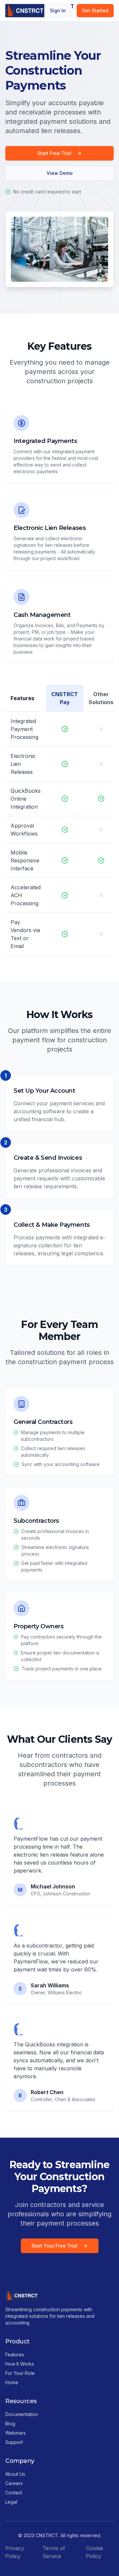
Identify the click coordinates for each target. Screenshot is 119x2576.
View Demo (60, 173)
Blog (10, 2424)
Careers (14, 2483)
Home (12, 2382)
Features (15, 2355)
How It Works (20, 2364)
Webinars (16, 2433)
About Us (15, 2474)
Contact (14, 2493)
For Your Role (20, 2373)
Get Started (95, 10)
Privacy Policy (15, 2552)
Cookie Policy (95, 2552)
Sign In (58, 10)
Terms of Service (54, 2552)
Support (14, 2442)
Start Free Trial (54, 153)
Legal (11, 2502)
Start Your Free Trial (54, 2246)
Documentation (22, 2414)
